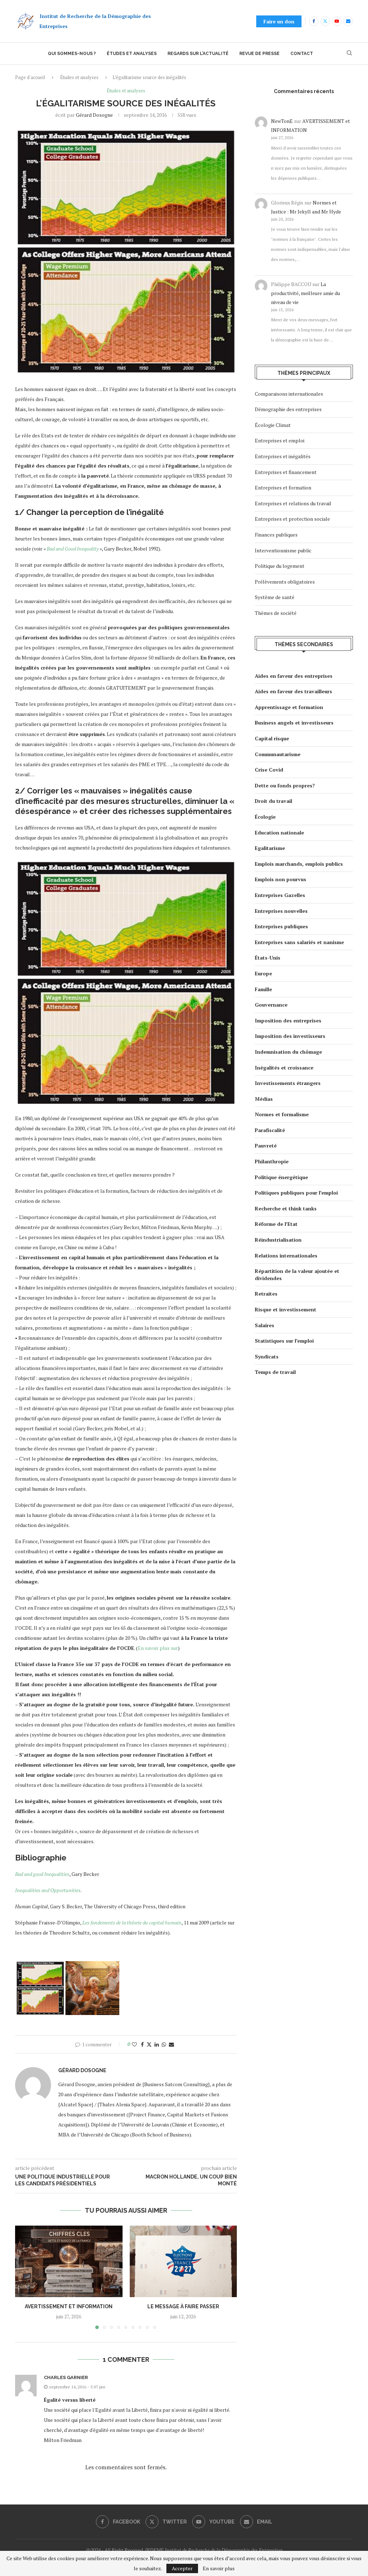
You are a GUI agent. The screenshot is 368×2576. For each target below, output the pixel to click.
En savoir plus (219, 2568)
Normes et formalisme (282, 1114)
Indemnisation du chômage (288, 1052)
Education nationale (279, 832)
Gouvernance (271, 1005)
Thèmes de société (276, 613)
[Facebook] (314, 21)
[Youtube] (337, 21)
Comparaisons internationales (289, 394)
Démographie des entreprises (288, 409)
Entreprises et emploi (280, 440)
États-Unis (268, 958)
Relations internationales (286, 1255)
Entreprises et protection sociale (292, 519)
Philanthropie (272, 1161)
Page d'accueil (30, 77)
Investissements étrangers (288, 1083)
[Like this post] (134, 2044)
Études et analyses (132, 54)
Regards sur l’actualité (198, 54)
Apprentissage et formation (289, 707)
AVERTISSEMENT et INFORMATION (69, 2306)
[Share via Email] (171, 2044)
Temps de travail (275, 1372)
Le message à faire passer (183, 2306)
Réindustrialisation (278, 1240)
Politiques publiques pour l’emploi (296, 1193)
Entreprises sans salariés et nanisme (299, 942)
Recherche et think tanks (286, 1208)
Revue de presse (259, 54)
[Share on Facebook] (142, 2044)
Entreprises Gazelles (280, 895)
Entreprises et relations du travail (293, 503)
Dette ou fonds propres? (285, 785)
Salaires (264, 1325)
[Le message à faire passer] (183, 2261)
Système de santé (275, 597)
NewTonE (282, 121)
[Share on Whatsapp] (164, 2044)
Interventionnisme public (283, 550)
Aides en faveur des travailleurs (293, 691)
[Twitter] (325, 21)
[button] (25, 2277)
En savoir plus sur (158, 1648)
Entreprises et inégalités (283, 456)
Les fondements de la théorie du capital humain (132, 1922)
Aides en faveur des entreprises (294, 676)
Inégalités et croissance (284, 1068)
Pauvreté (266, 1146)
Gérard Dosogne (94, 115)
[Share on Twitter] (149, 2044)
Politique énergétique (281, 1177)
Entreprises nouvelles (281, 911)
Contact (302, 54)
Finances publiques (276, 535)
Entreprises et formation (283, 487)
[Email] (348, 21)
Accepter (182, 2568)
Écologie (265, 817)
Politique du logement (280, 566)
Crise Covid (269, 770)
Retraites (266, 1294)
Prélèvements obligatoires (285, 582)
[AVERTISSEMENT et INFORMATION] (69, 2261)
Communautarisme (278, 754)
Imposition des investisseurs (290, 1036)
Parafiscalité (270, 1130)
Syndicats (267, 1356)
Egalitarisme (270, 848)
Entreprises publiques (281, 926)
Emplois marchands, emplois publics (299, 864)
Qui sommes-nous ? (72, 54)
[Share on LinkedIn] (157, 2044)
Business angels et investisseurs (294, 723)
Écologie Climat (273, 425)
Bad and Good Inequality (73, 549)
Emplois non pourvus (280, 879)
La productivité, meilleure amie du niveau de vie (305, 293)
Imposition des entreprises (288, 1020)
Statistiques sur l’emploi (284, 1341)
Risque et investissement (286, 1309)
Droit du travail (273, 801)
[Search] (349, 54)
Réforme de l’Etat (276, 1224)
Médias (264, 1099)
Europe (263, 973)
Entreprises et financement (286, 472)
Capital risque (272, 738)
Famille (263, 989)
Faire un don (279, 21)
